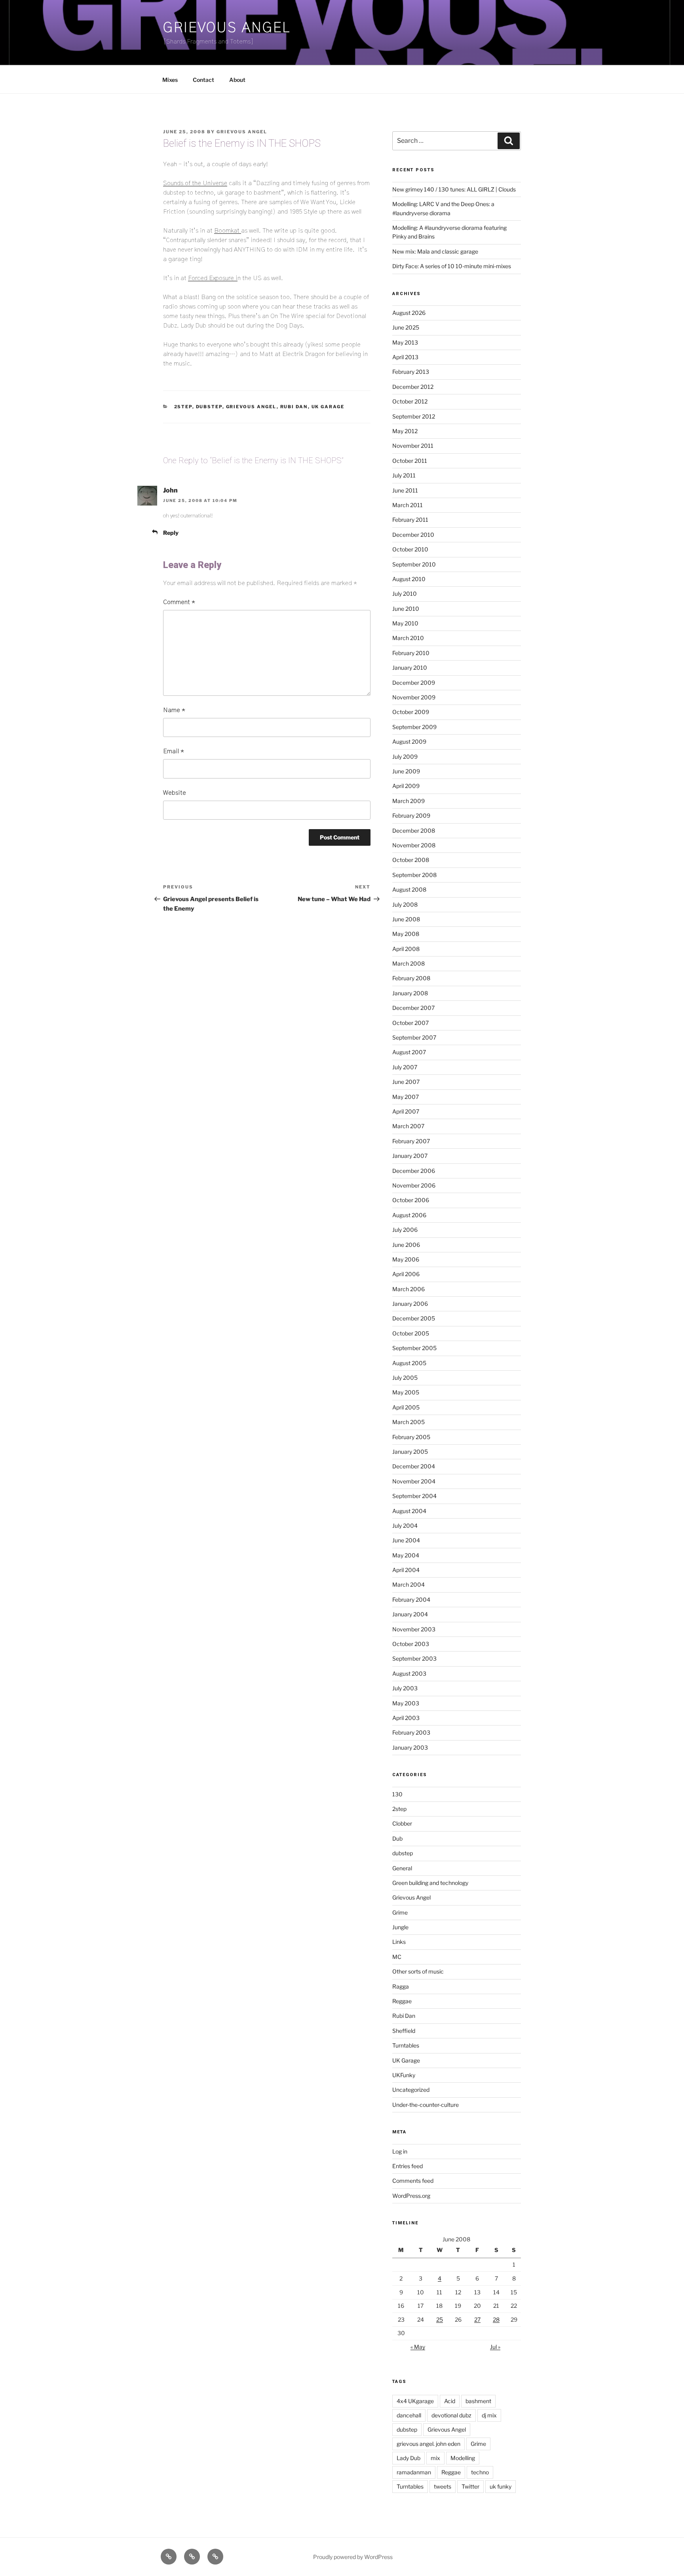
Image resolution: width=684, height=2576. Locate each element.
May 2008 (406, 934)
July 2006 (405, 1230)
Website (175, 793)
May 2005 (406, 1392)
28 (496, 2319)
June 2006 (406, 1245)
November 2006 (414, 1185)
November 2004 (414, 1481)
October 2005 (411, 1333)
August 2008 (409, 889)
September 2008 (414, 875)
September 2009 (414, 727)
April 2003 (406, 1718)
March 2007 (408, 1126)
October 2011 (410, 461)
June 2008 (406, 919)
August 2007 (409, 1052)
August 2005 (409, 1363)
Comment (179, 602)
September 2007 (414, 1037)
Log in (400, 2151)
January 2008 (410, 993)
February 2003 (411, 1732)
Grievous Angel (227, 28)
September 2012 (414, 416)
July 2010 (405, 594)
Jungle (400, 1927)
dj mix (489, 2415)
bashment (478, 2401)
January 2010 (410, 668)
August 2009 (409, 742)
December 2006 (414, 1171)
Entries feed (408, 2166)
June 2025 (406, 327)
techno (480, 2472)
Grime (400, 1912)
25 (440, 2319)
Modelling (463, 2458)
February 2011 (410, 520)
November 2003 (414, 1629)
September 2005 (414, 1348)
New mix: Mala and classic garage (435, 251)
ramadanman (414, 2472)
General (402, 1868)
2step (183, 407)
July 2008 (405, 904)
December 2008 (414, 831)
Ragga (401, 1986)
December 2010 (413, 535)
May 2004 (406, 1555)
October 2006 (411, 1200)
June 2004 (406, 1540)
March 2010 (408, 638)
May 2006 (406, 1259)
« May (418, 2347)
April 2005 (406, 1407)
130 (397, 1794)
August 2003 (409, 1673)
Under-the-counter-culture (426, 2105)
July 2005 (405, 1378)
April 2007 (406, 1111)
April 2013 (405, 357)
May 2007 (406, 1097)
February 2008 (411, 978)
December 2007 (413, 1008)
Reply (171, 533)
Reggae (402, 2001)
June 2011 (405, 490)
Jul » (495, 2347)
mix (435, 2458)
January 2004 (410, 1614)
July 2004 (405, 1526)
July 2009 (405, 757)
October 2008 (411, 860)
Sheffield (404, 2031)
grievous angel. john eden (428, 2444)
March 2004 (408, 1584)
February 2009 (411, 815)
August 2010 (409, 579)
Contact (203, 80)
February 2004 (411, 1600)
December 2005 (414, 1318)
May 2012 (405, 431)
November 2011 (413, 446)
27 (477, 2319)
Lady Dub (408, 2458)
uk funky (501, 2486)
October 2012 (410, 401)
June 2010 (406, 609)
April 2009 (406, 786)
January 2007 (410, 1156)
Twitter (470, 2486)
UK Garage (328, 407)
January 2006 (410, 1304)
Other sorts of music (418, 1971)
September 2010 (414, 564)
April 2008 (406, 949)
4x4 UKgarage (415, 2401)
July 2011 (404, 475)
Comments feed (413, 2181)
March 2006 (408, 1289)
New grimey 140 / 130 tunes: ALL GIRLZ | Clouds (454, 189)
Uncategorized (411, 2090)
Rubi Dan (294, 407)
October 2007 (410, 1023)
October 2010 (410, 549)
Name (174, 710)
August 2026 (409, 313)
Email (174, 751)
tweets (443, 2486)
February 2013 (411, 372)
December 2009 (414, 683)
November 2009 (414, 697)
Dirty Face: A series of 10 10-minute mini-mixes (452, 266)
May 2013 (405, 342)
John (170, 490)
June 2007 (406, 1082)
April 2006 (406, 1274)
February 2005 (411, 1437)
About (237, 80)
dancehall (409, 2415)
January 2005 (410, 1452)
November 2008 (414, 845)
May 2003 (406, 1703)
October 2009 (411, 712)
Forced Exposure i (213, 278)
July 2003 (405, 1688)
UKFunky (404, 2075)
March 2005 (408, 1422)
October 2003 (411, 1644)
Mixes (170, 80)
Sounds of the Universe (195, 183)
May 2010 (405, 623)
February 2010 (411, 653)
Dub (397, 1838)
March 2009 (408, 801)
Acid (450, 2401)
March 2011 (408, 505)
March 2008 (408, 963)
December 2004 (414, 1466)
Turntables (406, 2045)
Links (399, 1942)
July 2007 (405, 1067)
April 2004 (406, 1570)
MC (397, 1957)
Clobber (402, 1823)
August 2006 (409, 1215)
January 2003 (410, 1747)
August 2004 (409, 1511)
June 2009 (406, 771)
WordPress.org (411, 2196)
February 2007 (411, 1141)
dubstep (209, 407)
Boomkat (228, 231)
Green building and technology (430, 1883)
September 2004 (414, 1496)
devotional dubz (451, 2415)
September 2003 (414, 1658)
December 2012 (413, 387)
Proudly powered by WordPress (353, 2557)
